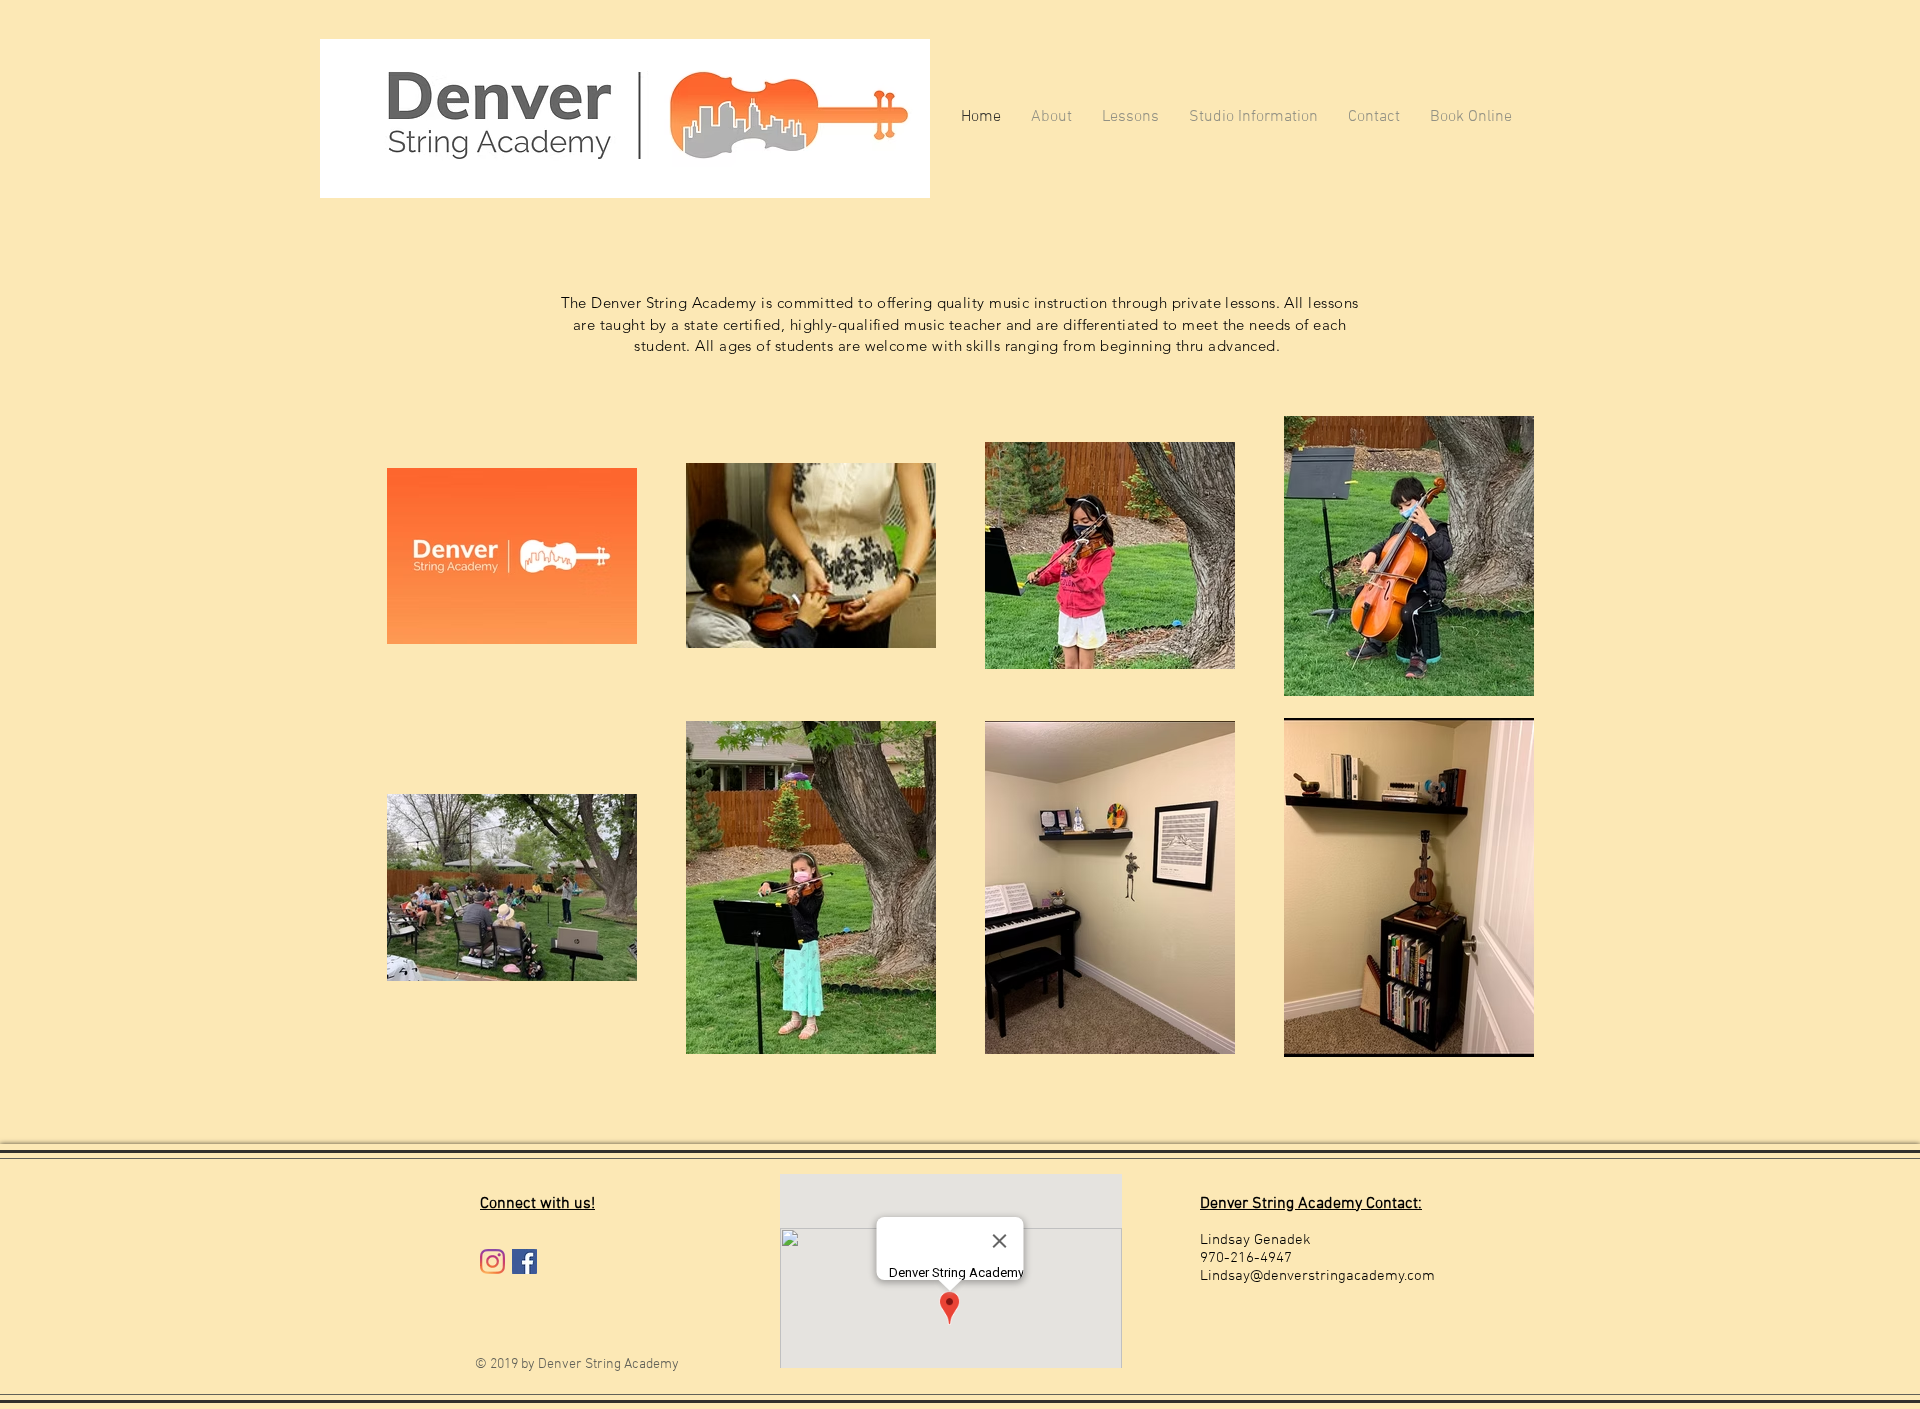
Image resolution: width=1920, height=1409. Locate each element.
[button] (1253, 117)
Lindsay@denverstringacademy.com (1317, 1276)
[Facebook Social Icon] (524, 1261)
